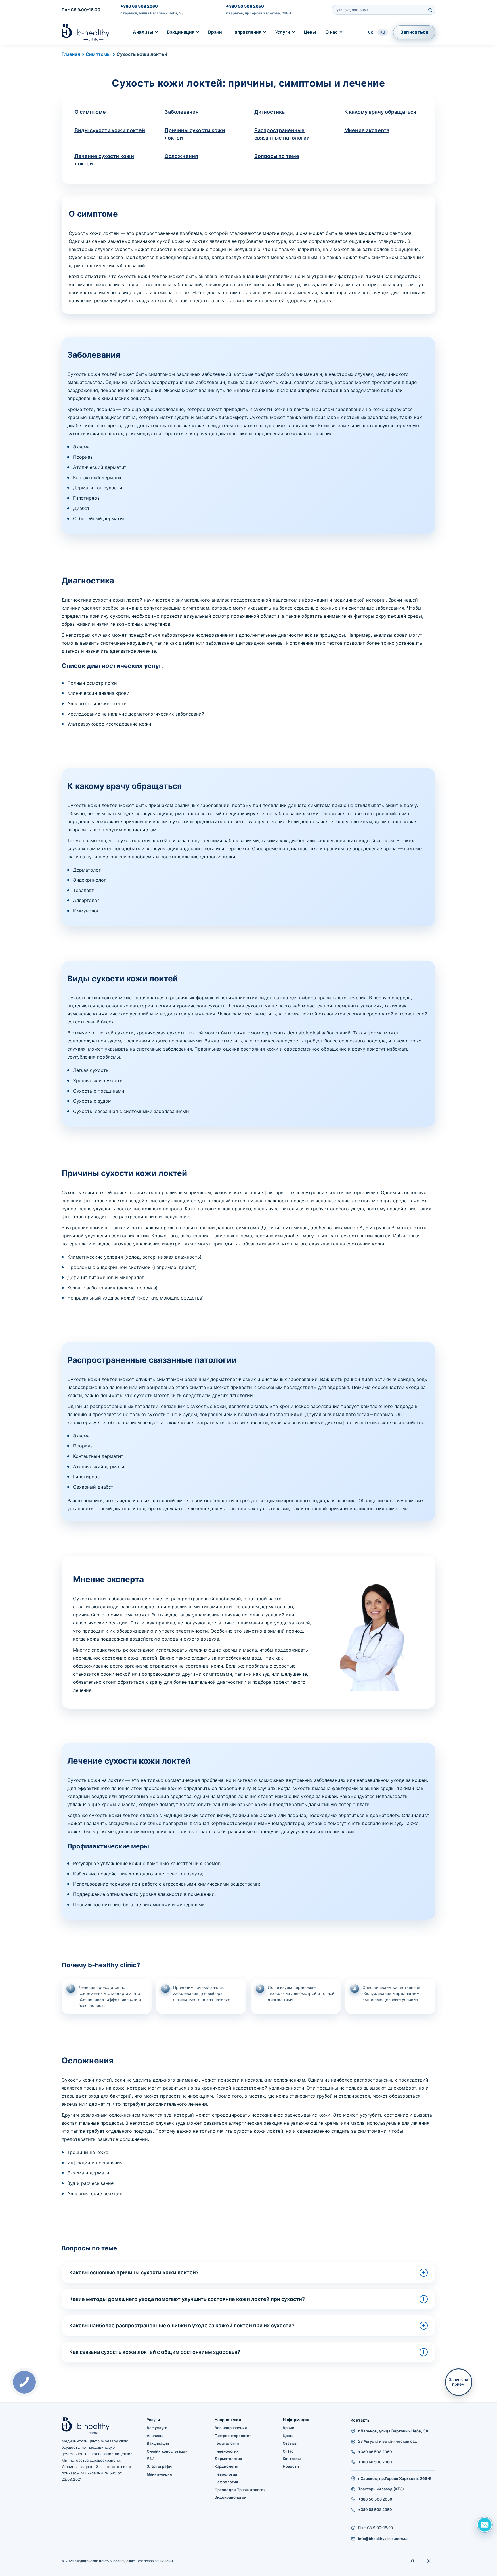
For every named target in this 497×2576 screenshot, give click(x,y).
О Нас (288, 2451)
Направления (246, 32)
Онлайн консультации (167, 2451)
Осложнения (181, 156)
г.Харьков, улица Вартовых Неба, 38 (152, 13)
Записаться (414, 32)
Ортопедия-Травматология (240, 2490)
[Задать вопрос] (485, 2525)
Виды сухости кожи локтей (110, 130)
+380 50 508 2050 (245, 6)
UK (371, 32)
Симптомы (98, 54)
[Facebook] (413, 2561)
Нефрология (226, 2482)
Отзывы (290, 2443)
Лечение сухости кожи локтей (104, 160)
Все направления (231, 2428)
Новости (291, 2466)
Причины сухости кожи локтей (195, 134)
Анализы (143, 32)
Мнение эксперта (367, 130)
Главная (71, 54)
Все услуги (157, 2428)
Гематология (227, 2443)
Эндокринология (230, 2497)
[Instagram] (429, 2561)
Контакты (292, 2459)
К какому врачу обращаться (380, 112)
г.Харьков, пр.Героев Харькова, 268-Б (259, 13)
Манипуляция (159, 2474)
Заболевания (181, 112)
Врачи (215, 32)
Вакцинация (181, 32)
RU (383, 32)
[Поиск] (430, 10)
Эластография (160, 2466)
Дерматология (228, 2459)
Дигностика (269, 112)
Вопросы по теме (277, 156)
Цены (310, 32)
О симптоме (90, 112)
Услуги (283, 32)
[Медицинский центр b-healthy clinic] (86, 32)
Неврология (226, 2474)
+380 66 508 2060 (139, 6)
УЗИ (151, 2459)
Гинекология (226, 2451)
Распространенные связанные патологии (282, 134)
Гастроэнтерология (233, 2436)
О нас (331, 32)
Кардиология (227, 2466)
